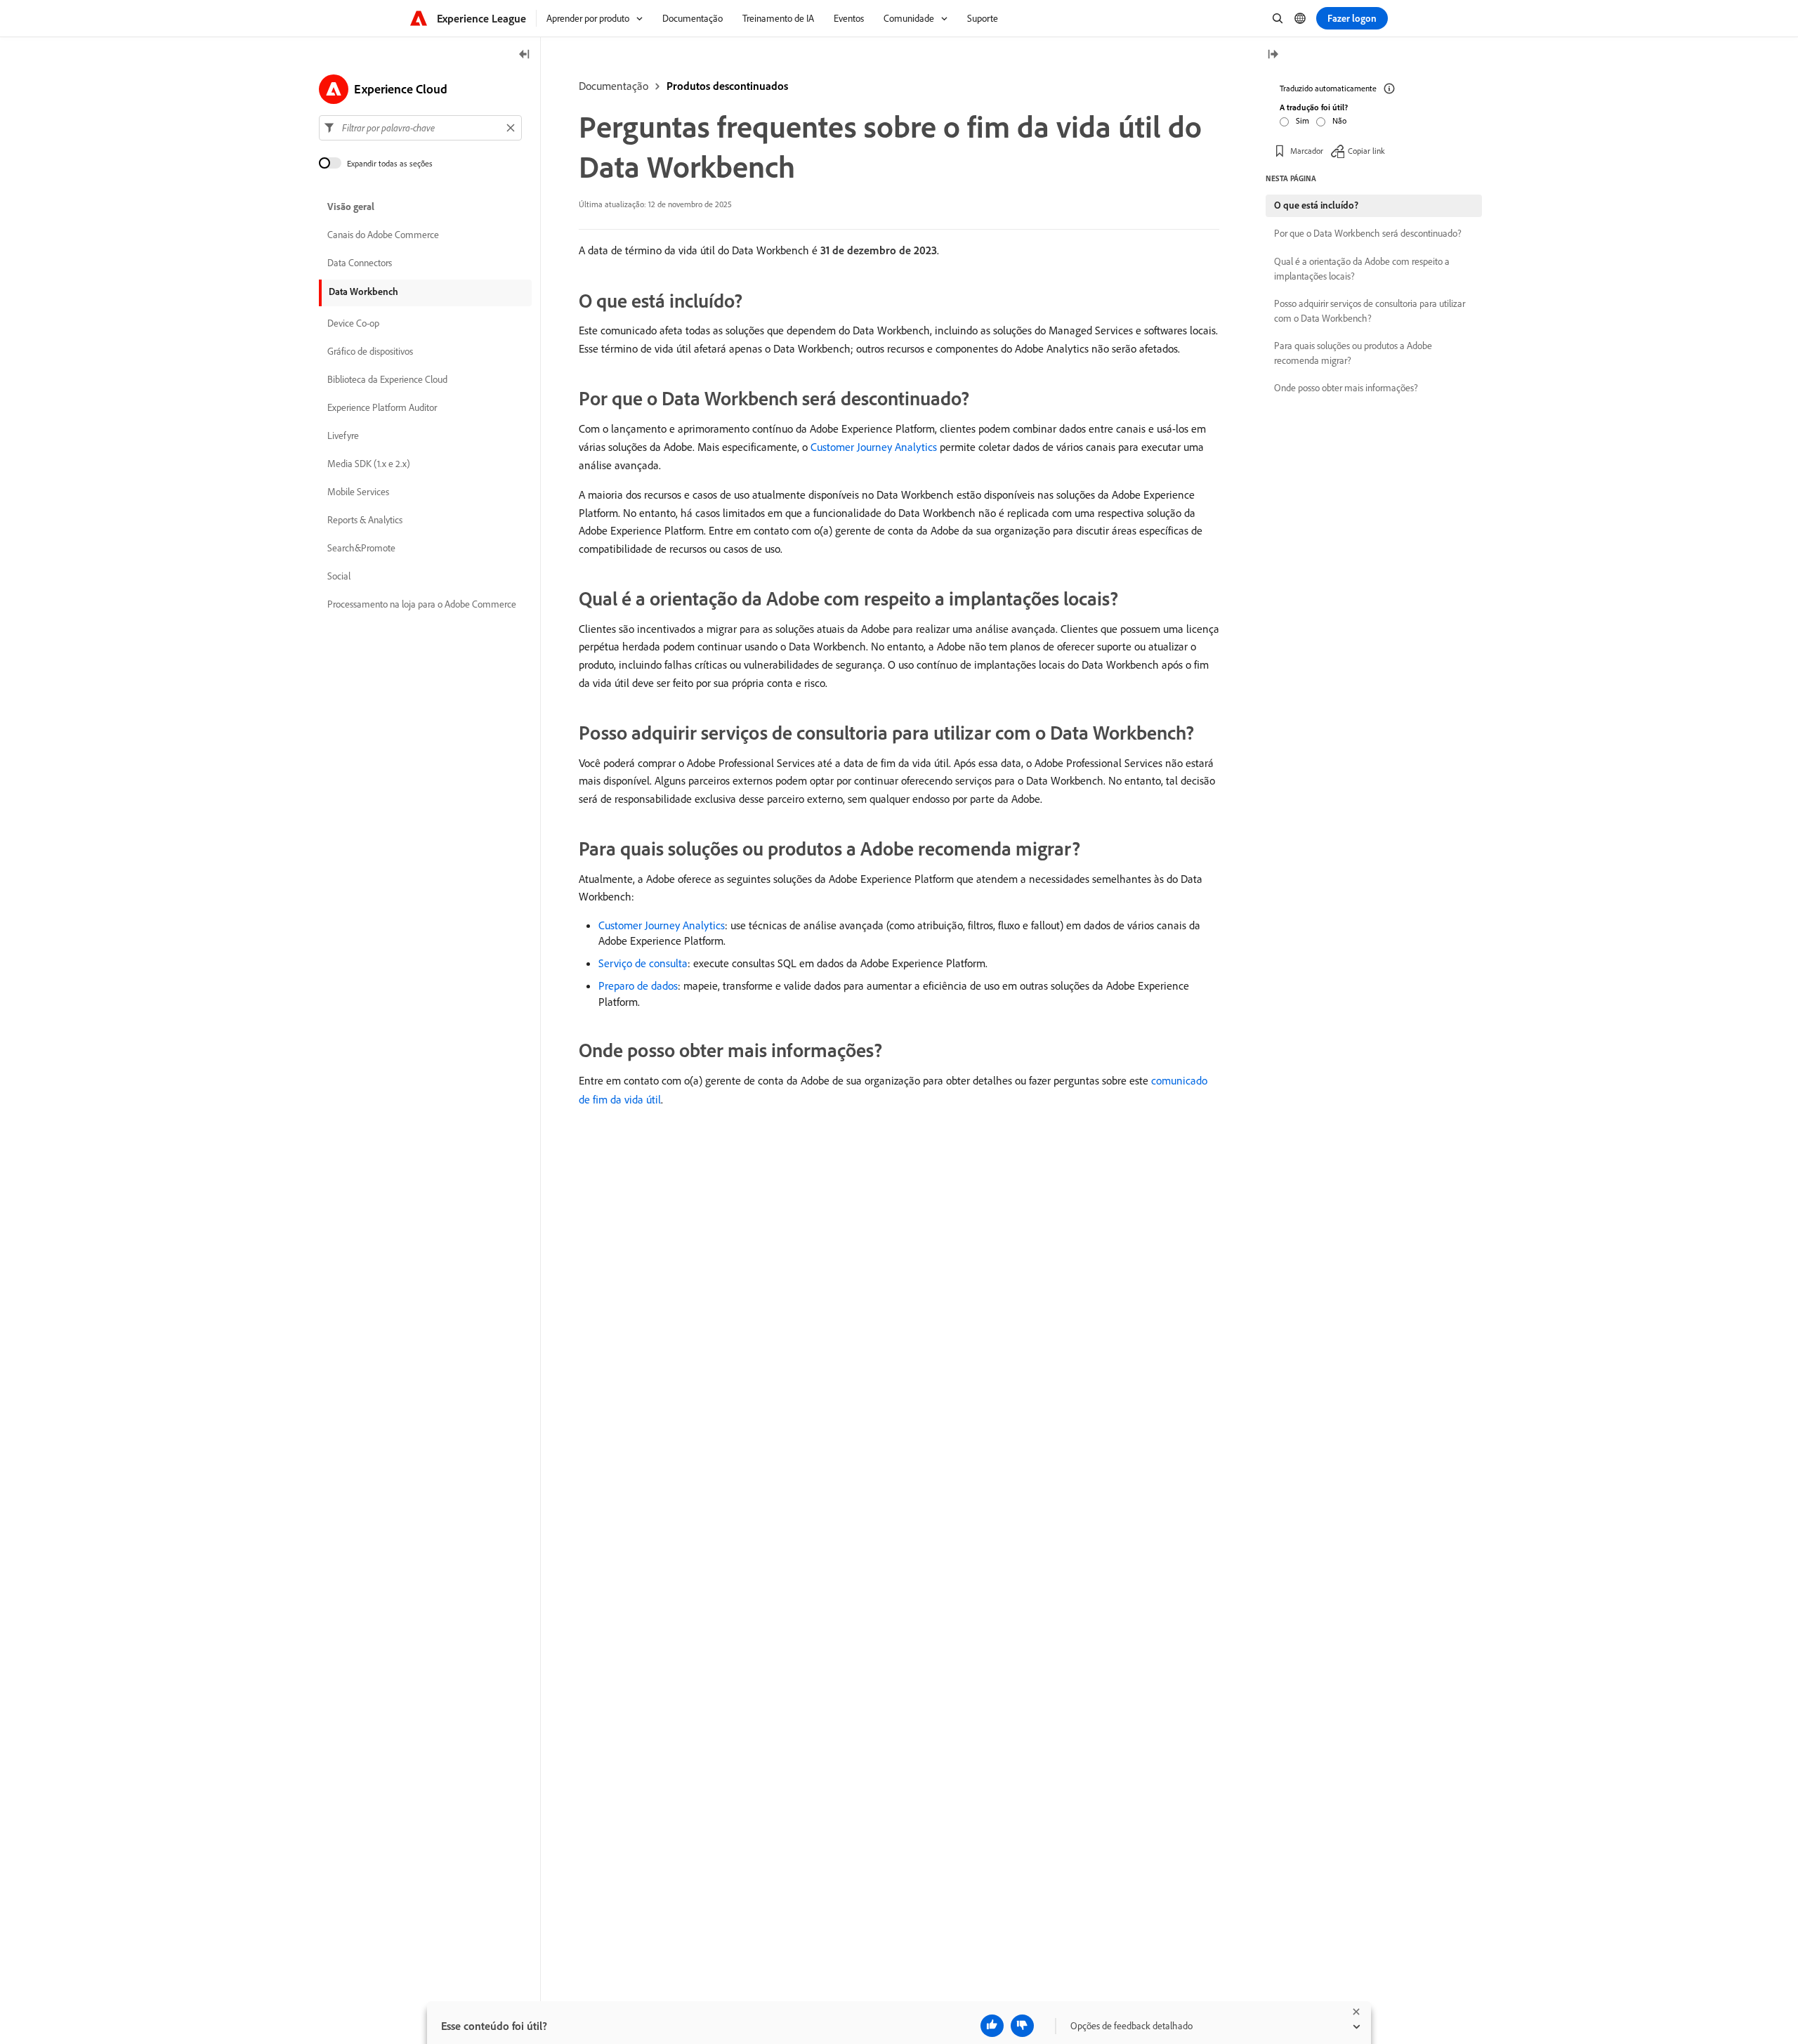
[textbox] (420, 128)
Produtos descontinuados (727, 86)
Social (339, 576)
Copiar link (1366, 151)
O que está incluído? (1316, 205)
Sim (1302, 120)
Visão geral (351, 207)
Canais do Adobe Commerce (383, 235)
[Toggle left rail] (525, 55)
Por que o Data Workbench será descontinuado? (1368, 233)
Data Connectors (360, 263)
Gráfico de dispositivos (370, 351)
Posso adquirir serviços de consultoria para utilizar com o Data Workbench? (1370, 311)
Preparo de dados (638, 985)
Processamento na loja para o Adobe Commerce (422, 604)
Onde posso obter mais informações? (1346, 388)
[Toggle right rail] (1273, 55)
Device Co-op (353, 323)
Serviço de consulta (643, 963)
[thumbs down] (1022, 2026)
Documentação (613, 86)
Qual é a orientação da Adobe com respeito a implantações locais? (1362, 269)
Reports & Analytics (365, 520)
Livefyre (343, 435)
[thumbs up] (992, 2026)
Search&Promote (361, 548)
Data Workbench (363, 291)
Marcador (1307, 151)
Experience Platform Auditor (382, 407)
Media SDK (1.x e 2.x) (369, 464)
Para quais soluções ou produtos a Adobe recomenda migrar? (1353, 353)
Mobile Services (358, 492)
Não (1339, 120)
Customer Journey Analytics (874, 447)
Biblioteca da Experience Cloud (387, 379)
